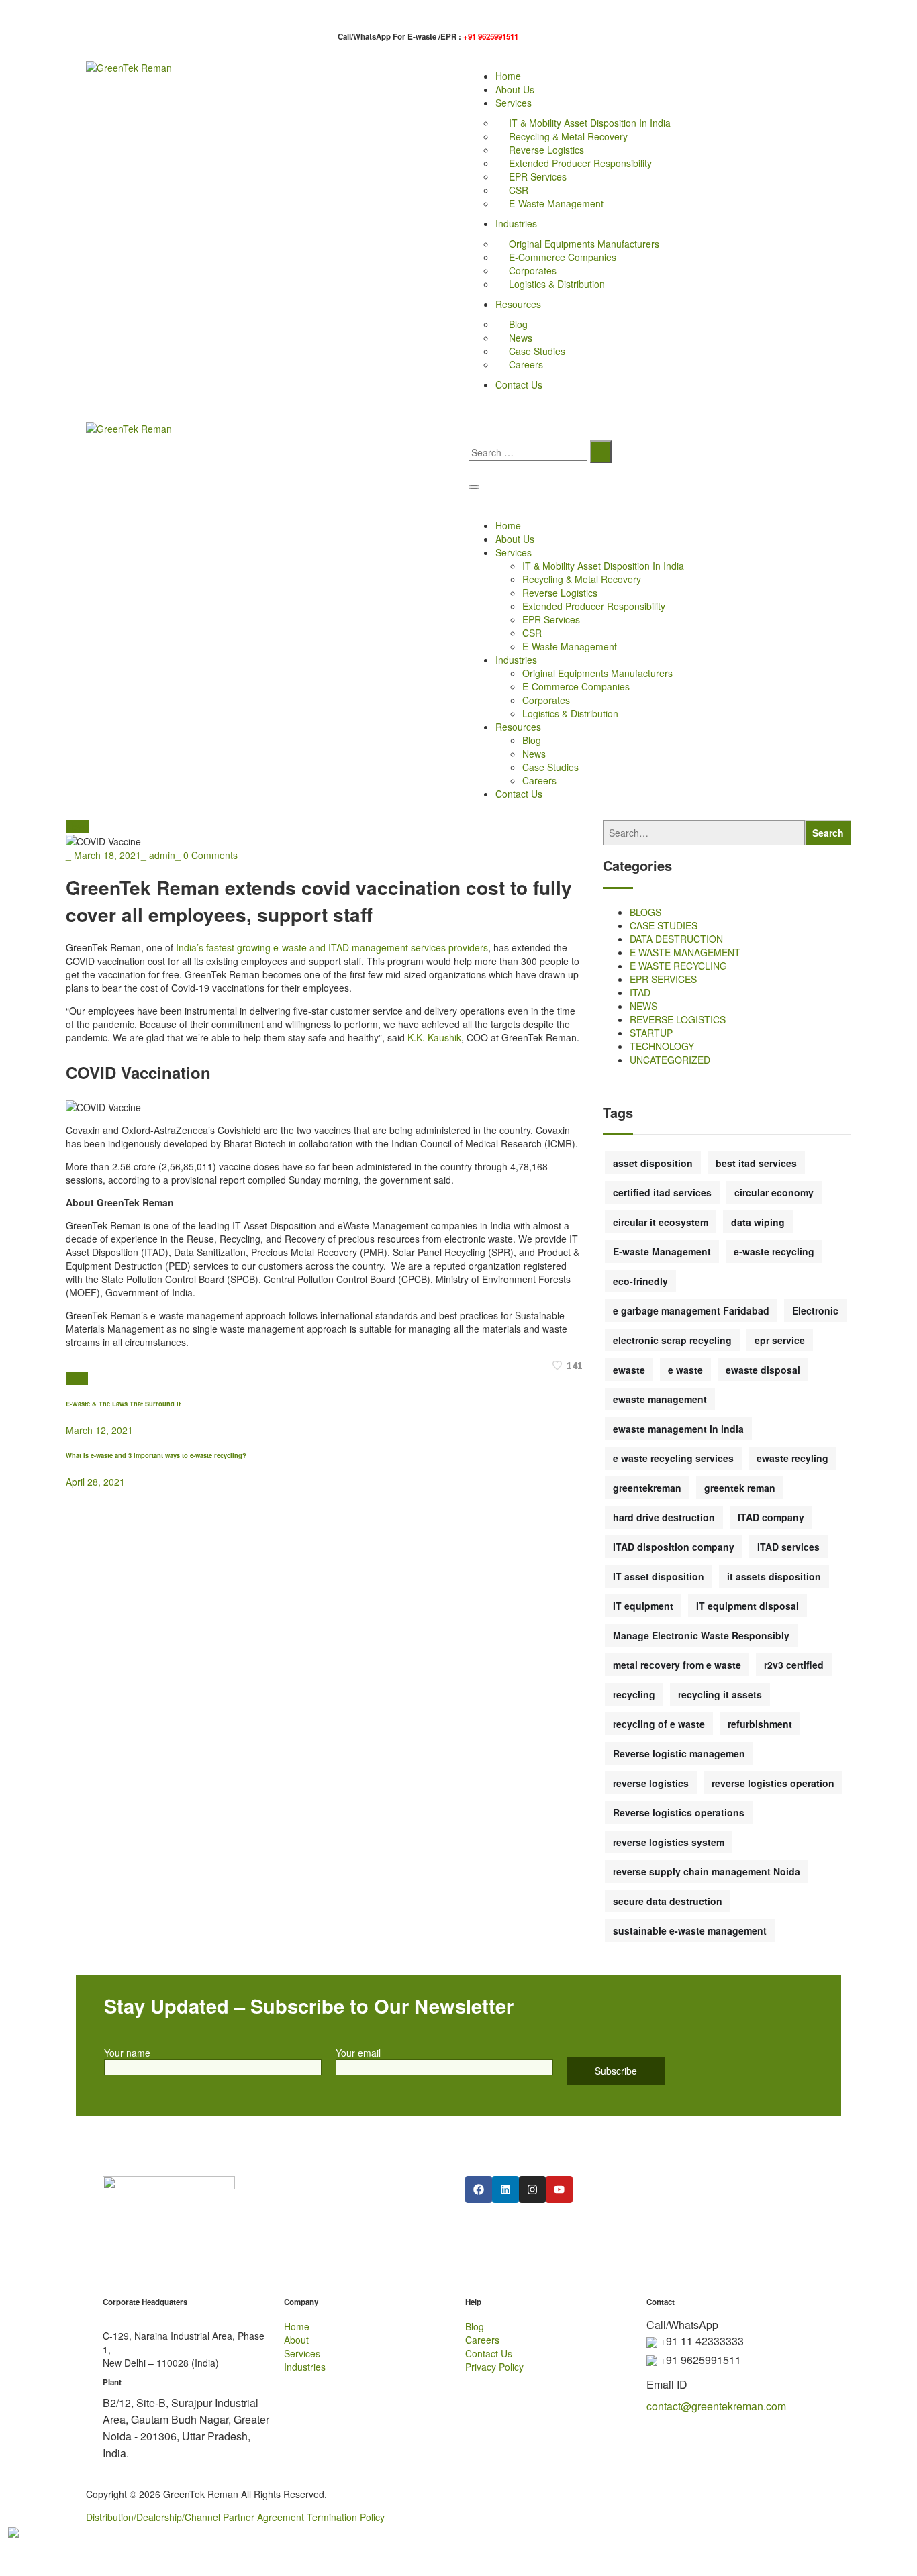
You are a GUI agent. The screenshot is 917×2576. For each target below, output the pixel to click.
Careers (526, 364)
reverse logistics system (669, 1842)
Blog (518, 324)
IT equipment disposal (747, 1606)
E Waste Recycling (678, 966)
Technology (662, 1046)
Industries (516, 223)
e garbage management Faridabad (691, 1310)
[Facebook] (77, 1378)
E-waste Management (662, 1251)
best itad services (756, 1163)
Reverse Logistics (546, 150)
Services (514, 103)
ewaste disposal (763, 1370)
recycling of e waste (659, 1724)
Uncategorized (670, 1060)
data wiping (758, 1222)
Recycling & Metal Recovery (568, 136)
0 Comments (210, 855)
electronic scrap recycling (672, 1340)
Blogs (645, 912)
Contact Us (519, 384)
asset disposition (653, 1163)
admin (162, 855)
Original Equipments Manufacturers (584, 244)
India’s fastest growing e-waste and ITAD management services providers (332, 947)
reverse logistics (651, 1783)
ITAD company (771, 1517)
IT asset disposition (659, 1576)
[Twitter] (69, 1378)
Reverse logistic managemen (679, 1753)
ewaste (629, 1370)
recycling (634, 1694)
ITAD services (788, 1547)
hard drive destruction (664, 1517)
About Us (515, 89)
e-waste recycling (774, 1251)
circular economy (774, 1192)
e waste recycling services (673, 1458)
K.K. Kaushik (434, 1037)
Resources (518, 304)
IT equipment (643, 1606)
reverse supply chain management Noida (707, 1871)
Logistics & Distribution (557, 284)
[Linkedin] (505, 2189)
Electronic (815, 1310)
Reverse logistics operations (679, 1812)
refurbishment (760, 1724)
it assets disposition (774, 1576)
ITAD (640, 992)
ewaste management (660, 1399)
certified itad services (662, 1192)
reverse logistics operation (773, 1783)
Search (828, 833)
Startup (651, 1033)
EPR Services (538, 176)
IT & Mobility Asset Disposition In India (590, 123)
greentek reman (740, 1488)
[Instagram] (532, 2189)
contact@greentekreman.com (716, 2406)
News (521, 338)
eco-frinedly (640, 1281)
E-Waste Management (556, 203)
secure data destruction (668, 1901)
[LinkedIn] (84, 1378)
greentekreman (647, 1488)
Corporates (533, 270)
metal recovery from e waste (677, 1665)
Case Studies (537, 351)
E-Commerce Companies (563, 257)
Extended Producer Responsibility (580, 163)
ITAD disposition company (674, 1547)
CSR (519, 190)
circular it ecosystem (661, 1222)
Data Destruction (676, 939)
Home (508, 76)
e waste (685, 1370)
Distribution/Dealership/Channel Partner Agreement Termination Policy (235, 2517)
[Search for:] (528, 452)
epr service (780, 1340)
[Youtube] (559, 2189)
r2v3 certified (794, 1665)
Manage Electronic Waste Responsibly (701, 1635)
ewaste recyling (792, 1458)
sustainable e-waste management (690, 1930)
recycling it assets (720, 1694)
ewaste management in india (678, 1429)
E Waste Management (685, 952)
